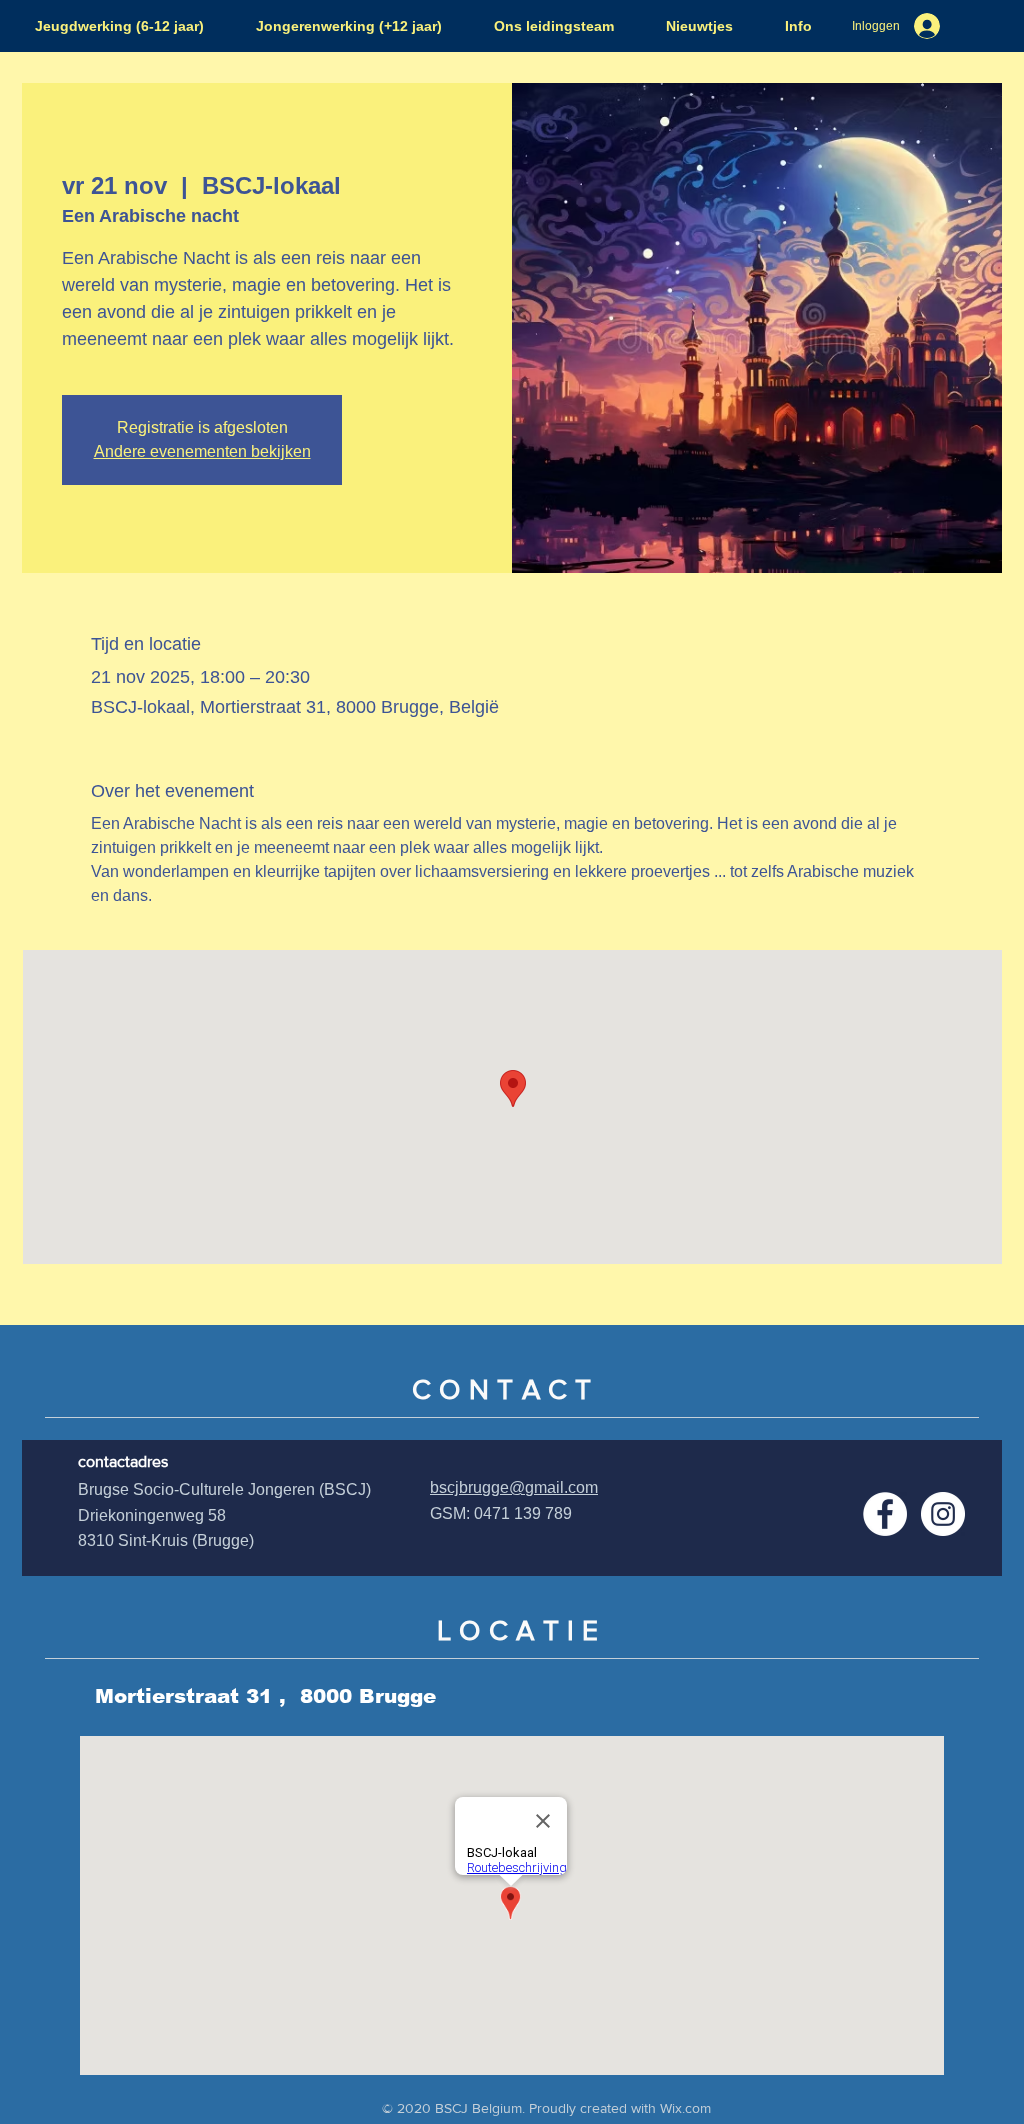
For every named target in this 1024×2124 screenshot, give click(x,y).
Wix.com (685, 2108)
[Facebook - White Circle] (885, 1514)
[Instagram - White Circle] (943, 1514)
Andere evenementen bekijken (202, 451)
